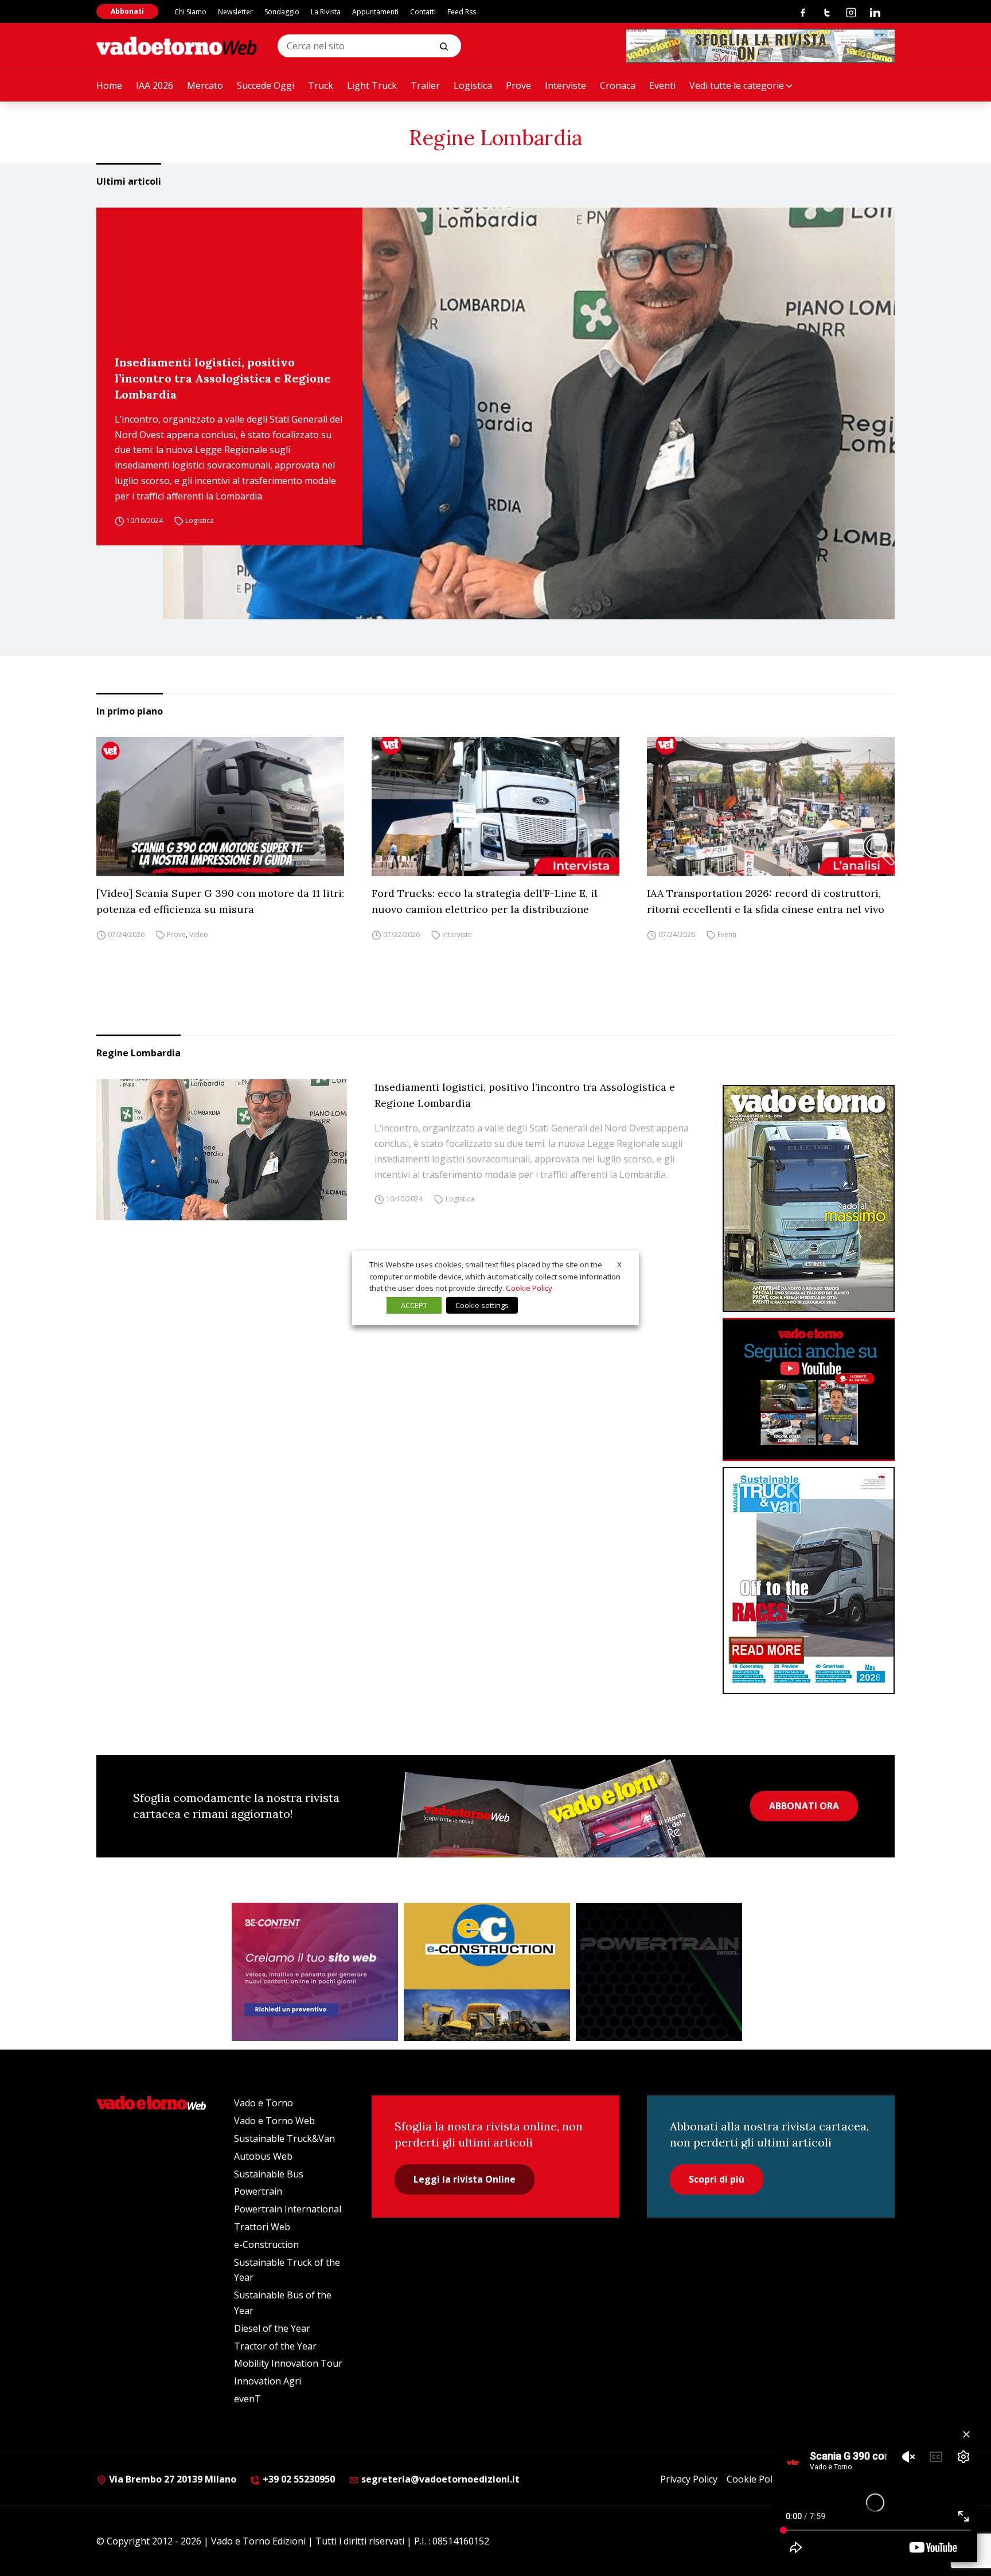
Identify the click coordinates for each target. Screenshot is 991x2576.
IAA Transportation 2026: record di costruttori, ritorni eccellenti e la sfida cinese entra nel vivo (766, 901)
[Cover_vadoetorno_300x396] (809, 1199)
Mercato (205, 85)
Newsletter (235, 12)
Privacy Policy (689, 2479)
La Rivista (326, 12)
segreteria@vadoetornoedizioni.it (439, 2479)
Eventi (662, 85)
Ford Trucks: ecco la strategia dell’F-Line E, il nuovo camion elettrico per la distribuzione (485, 901)
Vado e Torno (264, 2103)
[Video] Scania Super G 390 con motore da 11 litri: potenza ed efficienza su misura (220, 901)
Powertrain (258, 2191)
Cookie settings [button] (482, 1305)
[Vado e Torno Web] (177, 46)
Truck (321, 85)
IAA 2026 (155, 85)
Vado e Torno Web (274, 2121)
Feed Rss (462, 12)
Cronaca (618, 85)
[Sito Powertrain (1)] (659, 1972)
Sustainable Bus (269, 2174)
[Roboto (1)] (809, 1390)
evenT (247, 2399)
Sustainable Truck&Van (284, 2138)
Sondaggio (282, 12)
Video (199, 934)
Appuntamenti (375, 12)
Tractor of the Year (275, 2346)
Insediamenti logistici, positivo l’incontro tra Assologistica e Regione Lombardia (223, 378)
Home (109, 85)
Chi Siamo (190, 12)
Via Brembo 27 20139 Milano (171, 2479)
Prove (518, 85)
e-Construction (266, 2245)
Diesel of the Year (272, 2328)
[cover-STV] (809, 1580)
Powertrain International (288, 2209)
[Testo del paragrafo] (760, 46)
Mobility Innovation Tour (288, 2363)
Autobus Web (263, 2156)
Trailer (425, 85)
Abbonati (127, 11)
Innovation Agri (268, 2381)
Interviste (565, 85)
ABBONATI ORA (804, 1806)
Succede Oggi (266, 85)
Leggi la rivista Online (465, 2179)
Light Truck (372, 85)
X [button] (619, 1264)
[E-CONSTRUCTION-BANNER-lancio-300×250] (487, 1972)
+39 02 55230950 (298, 2479)
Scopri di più (717, 2179)
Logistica (473, 85)
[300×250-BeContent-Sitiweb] (315, 1972)
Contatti (423, 12)
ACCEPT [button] (414, 1305)
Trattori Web (262, 2227)
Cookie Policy (755, 2479)
